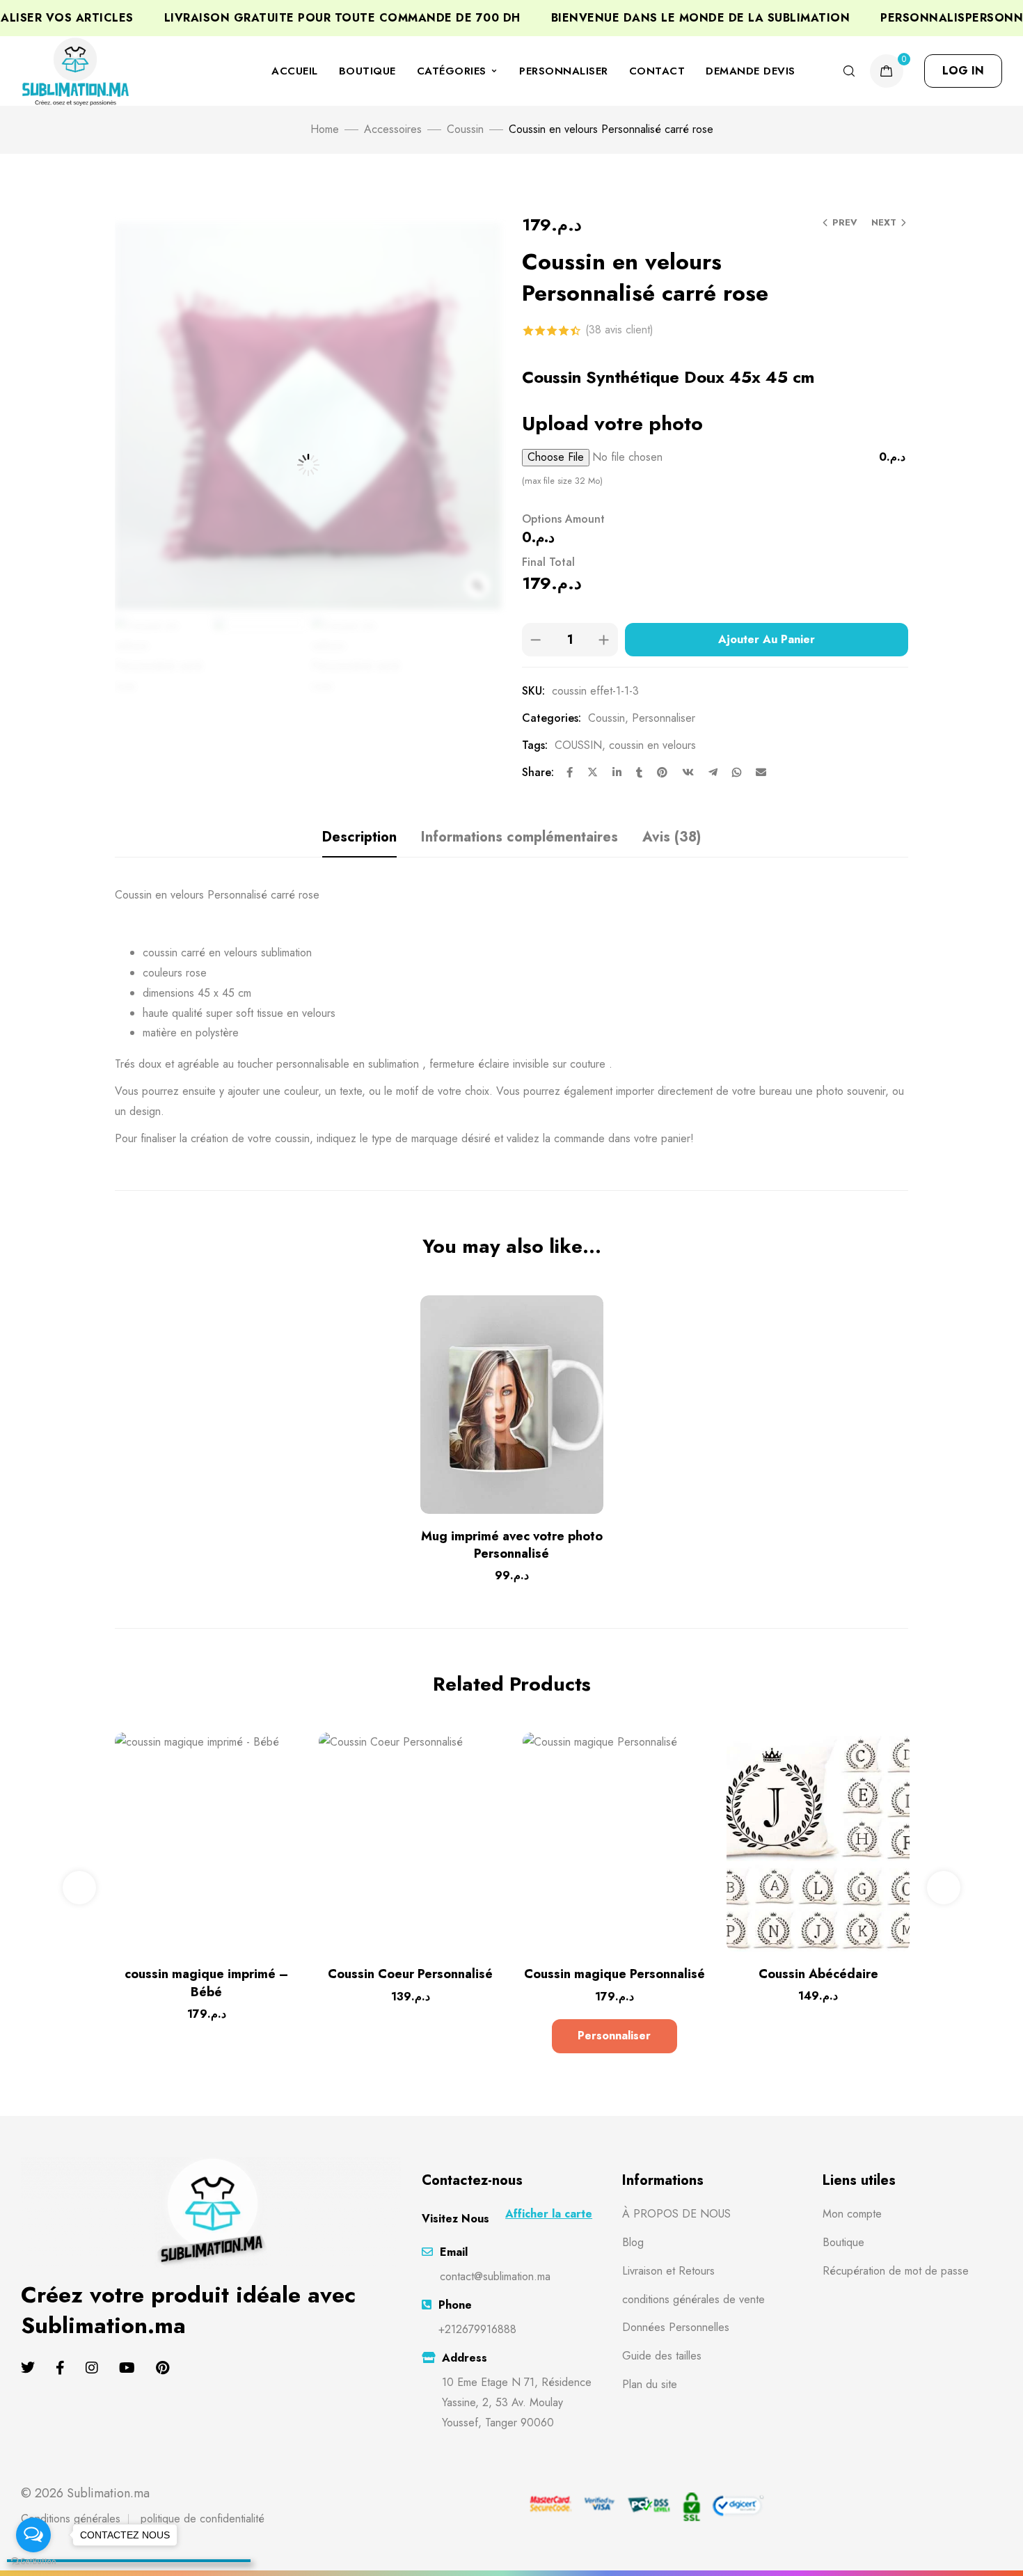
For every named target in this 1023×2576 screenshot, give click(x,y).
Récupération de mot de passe (896, 2271)
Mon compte (852, 2214)
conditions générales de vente (693, 2299)
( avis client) (619, 330)
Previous (79, 1888)
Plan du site (650, 2384)
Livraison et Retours (668, 2271)
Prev (845, 222)
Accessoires (393, 129)
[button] (963, 71)
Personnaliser (664, 718)
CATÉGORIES (452, 71)
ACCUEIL (295, 71)
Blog (633, 2242)
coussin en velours (652, 745)
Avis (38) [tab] (672, 837)
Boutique (843, 2242)
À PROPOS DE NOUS (676, 2214)
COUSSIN (578, 745)
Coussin (465, 129)
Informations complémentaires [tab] (520, 837)
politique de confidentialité (203, 2519)
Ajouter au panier (767, 639)
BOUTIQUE (367, 71)
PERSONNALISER (564, 71)
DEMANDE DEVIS (751, 71)
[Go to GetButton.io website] (33, 2562)
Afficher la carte (549, 2214)
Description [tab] (359, 837)
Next (884, 222)
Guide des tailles (662, 2356)
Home (325, 129)
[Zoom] (477, 585)
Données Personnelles (676, 2327)
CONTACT (657, 71)
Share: (538, 772)
